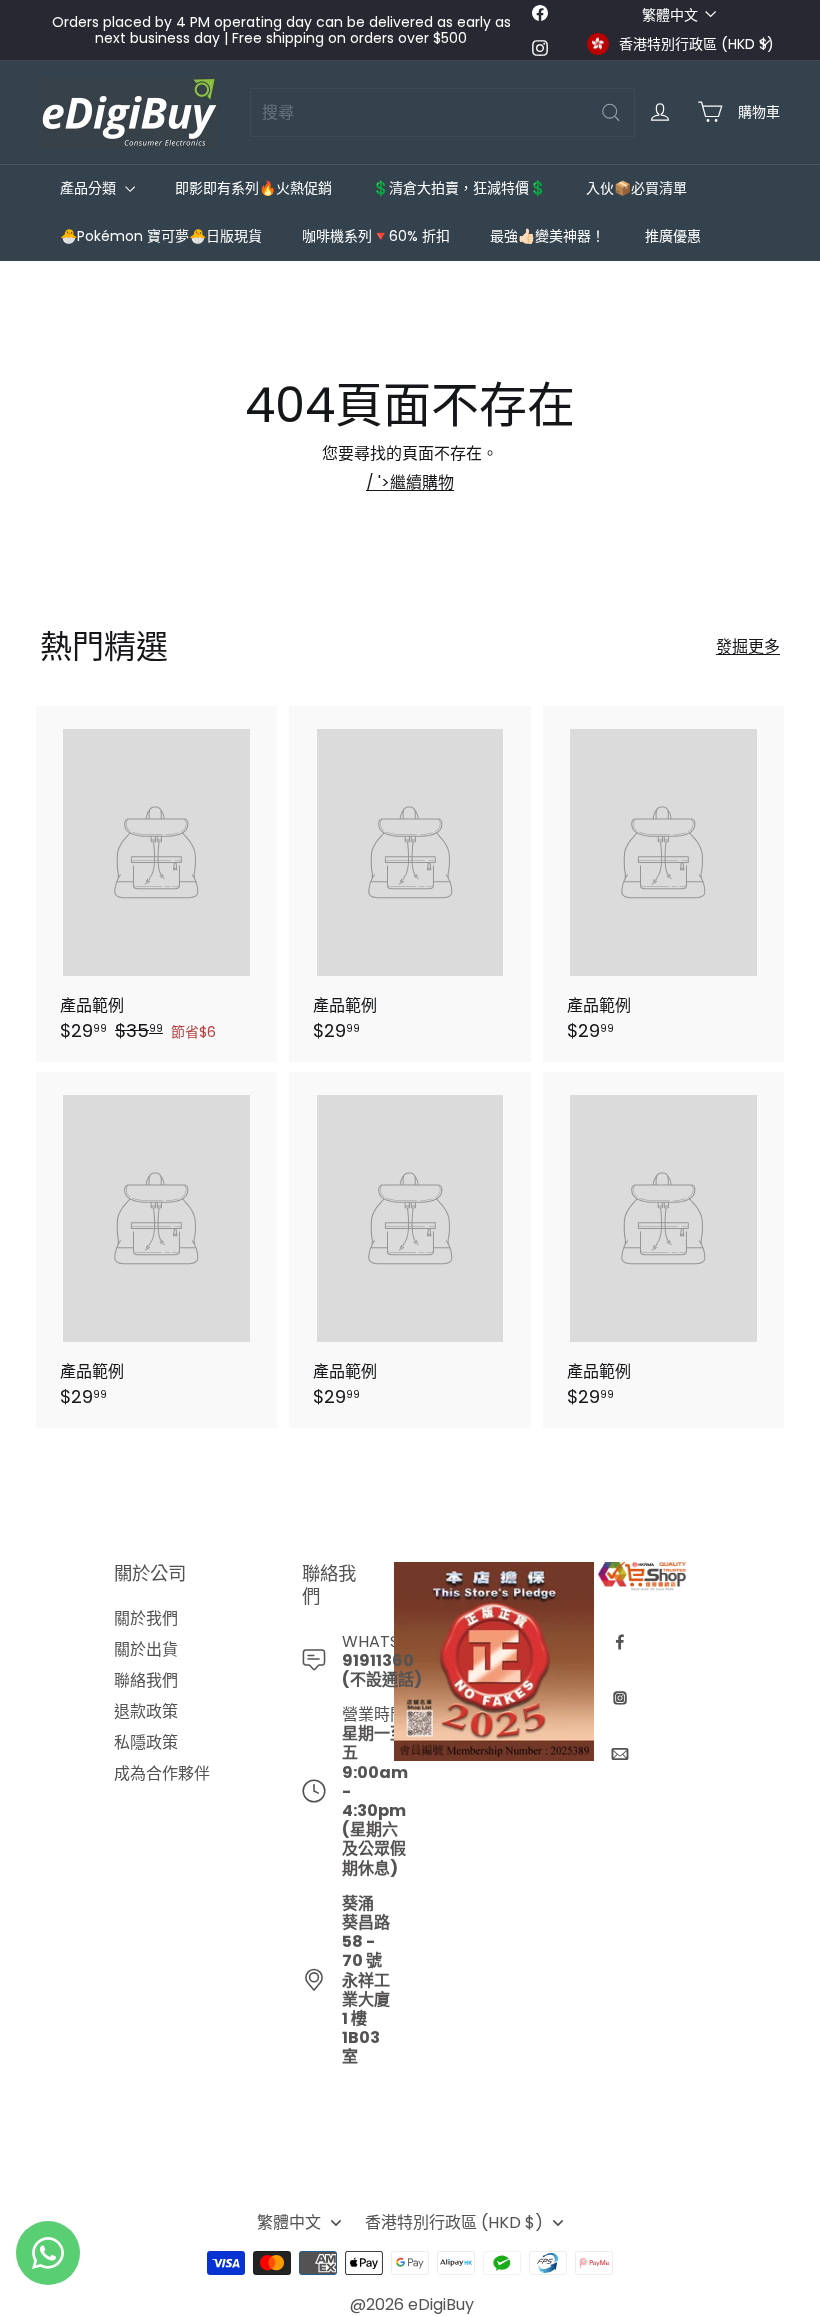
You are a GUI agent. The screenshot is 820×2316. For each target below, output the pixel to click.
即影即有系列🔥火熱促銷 (253, 188)
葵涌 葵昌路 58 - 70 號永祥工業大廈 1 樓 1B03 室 (366, 1980)
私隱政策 (146, 1742)
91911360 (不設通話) (382, 1670)
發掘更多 (748, 646)
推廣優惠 (673, 236)
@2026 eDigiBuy (412, 2304)
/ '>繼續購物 (410, 482)
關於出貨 (146, 1649)
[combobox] (442, 112)
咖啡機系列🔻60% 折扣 (376, 236)
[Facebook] (620, 1642)
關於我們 (146, 1618)
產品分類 (90, 188)
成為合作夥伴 (162, 1773)
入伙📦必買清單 (636, 188)
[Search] (611, 112)
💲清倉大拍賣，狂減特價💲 (459, 188)
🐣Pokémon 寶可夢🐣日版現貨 (161, 236)
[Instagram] (620, 1698)
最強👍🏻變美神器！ (547, 236)
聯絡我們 (146, 1680)
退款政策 (146, 1711)
